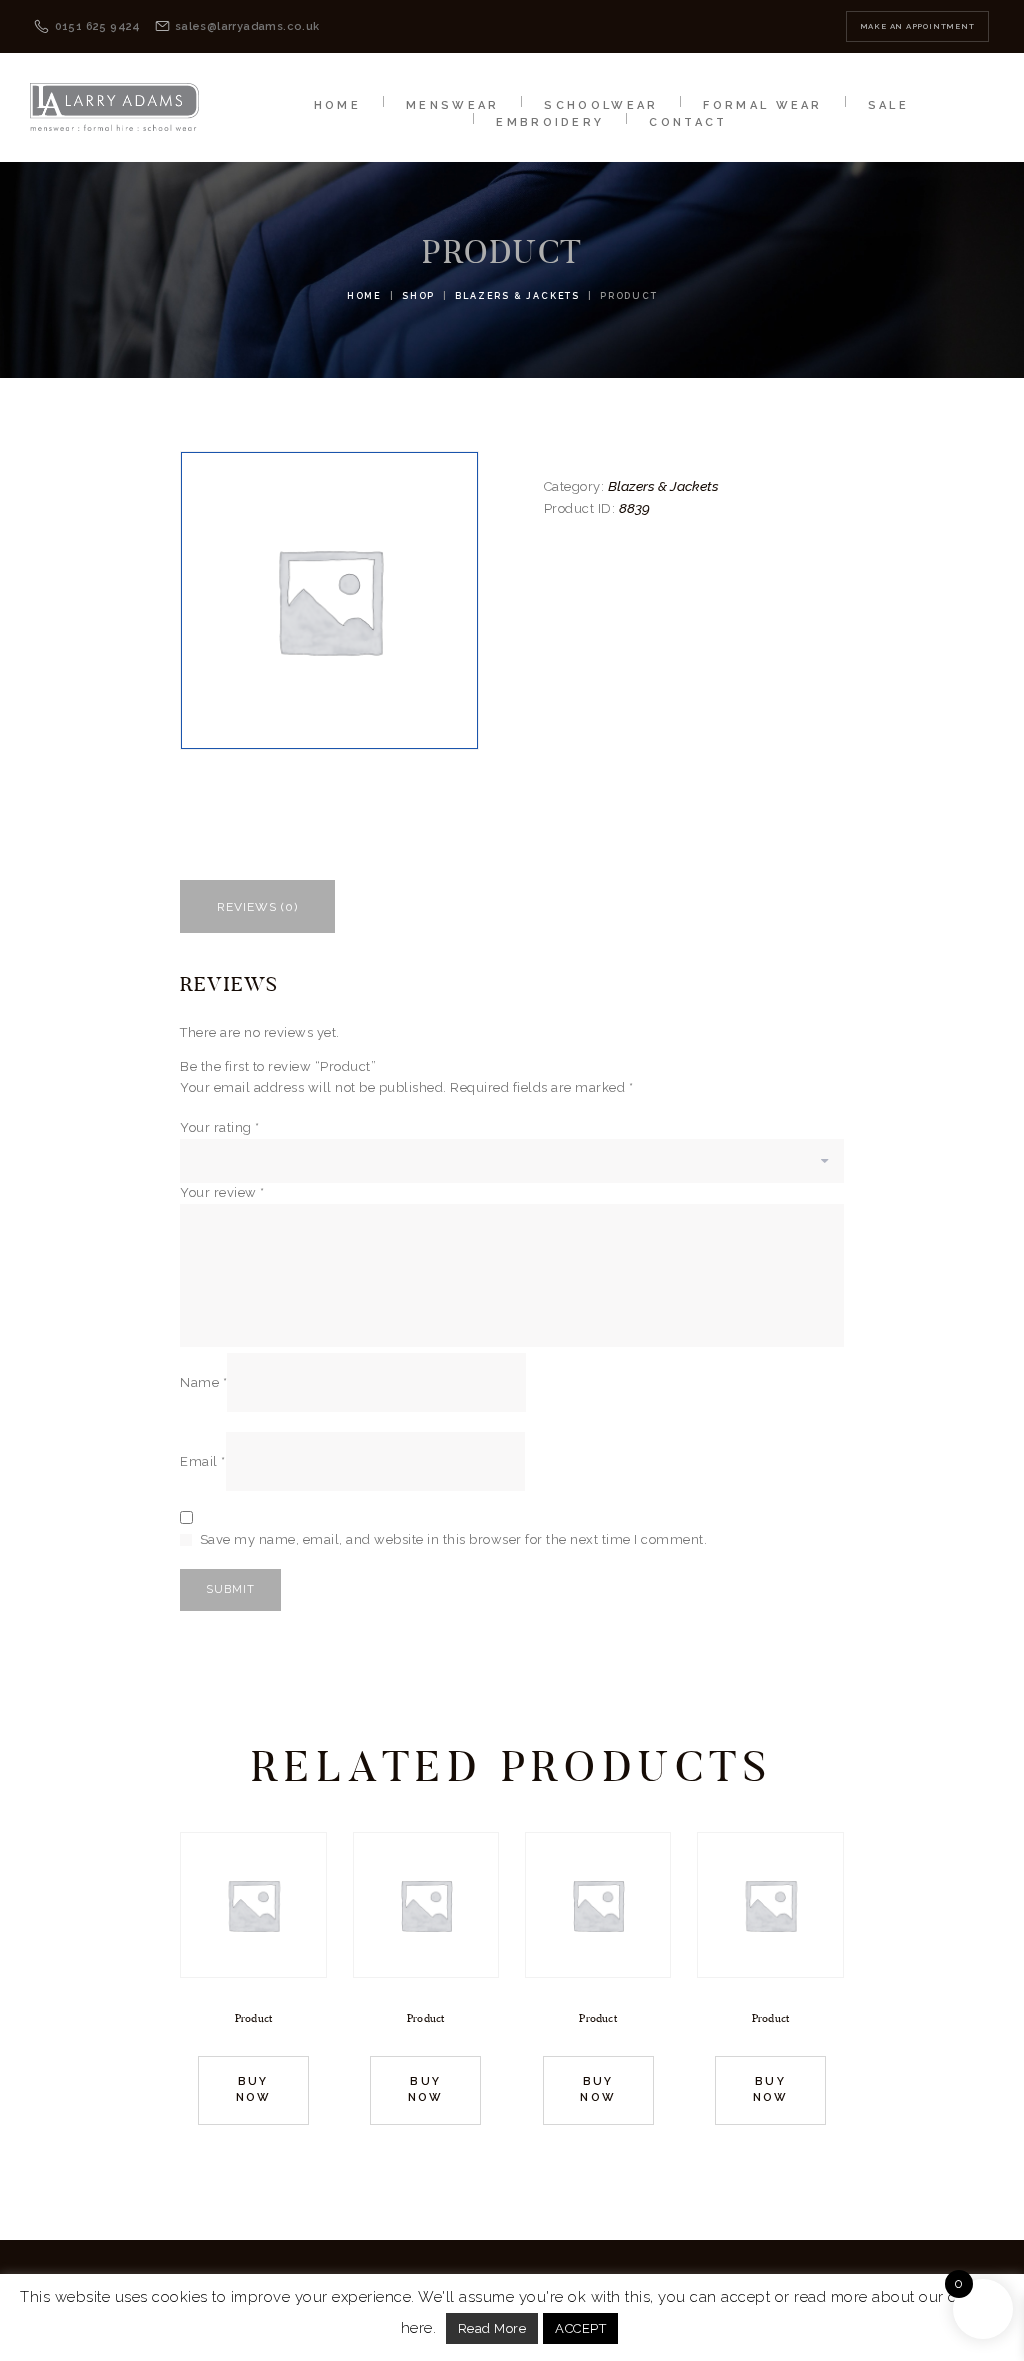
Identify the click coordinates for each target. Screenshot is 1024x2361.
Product (254, 2018)
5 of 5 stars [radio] (302, 1151)
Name (203, 1382)
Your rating (220, 1127)
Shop (418, 296)
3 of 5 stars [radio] (247, 1151)
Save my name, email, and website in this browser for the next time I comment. (454, 1539)
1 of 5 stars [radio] (192, 1151)
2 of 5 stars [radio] (220, 1151)
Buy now (254, 2090)
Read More (492, 2328)
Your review (222, 1192)
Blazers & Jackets (517, 296)
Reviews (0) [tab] (257, 907)
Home (364, 296)
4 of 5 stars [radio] (275, 1151)
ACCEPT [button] (580, 2328)
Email (203, 1461)
